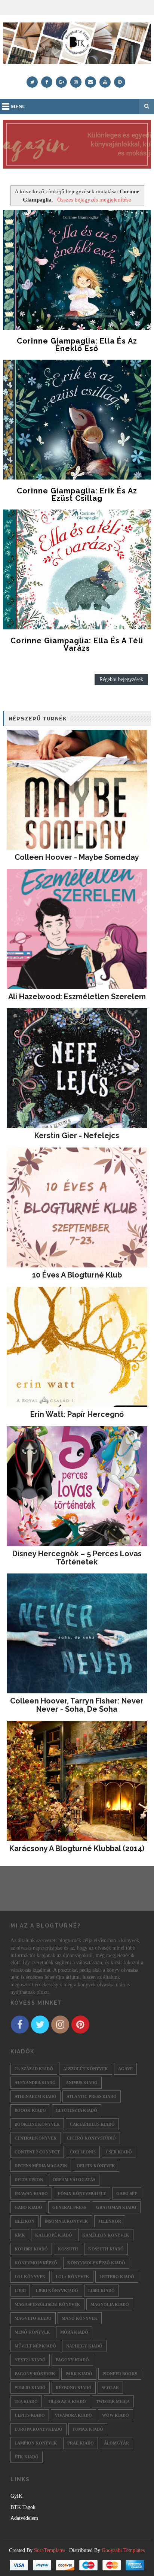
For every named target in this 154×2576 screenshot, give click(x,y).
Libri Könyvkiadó (57, 2291)
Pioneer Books (120, 2374)
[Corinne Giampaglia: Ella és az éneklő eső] (77, 270)
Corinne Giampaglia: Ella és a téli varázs (77, 644)
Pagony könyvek (35, 2374)
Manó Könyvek (80, 2318)
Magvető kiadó (33, 2318)
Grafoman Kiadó (116, 2207)
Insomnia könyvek (66, 2221)
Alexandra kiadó (35, 2083)
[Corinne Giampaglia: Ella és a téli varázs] (77, 569)
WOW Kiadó (115, 2415)
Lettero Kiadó (117, 2277)
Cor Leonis (83, 2152)
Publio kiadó (30, 2388)
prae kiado (81, 2443)
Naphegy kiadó (84, 2346)
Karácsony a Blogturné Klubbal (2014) (77, 1848)
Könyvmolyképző (36, 2263)
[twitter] (32, 82)
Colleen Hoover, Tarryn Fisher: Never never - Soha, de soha (77, 1705)
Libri (20, 2291)
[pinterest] (120, 82)
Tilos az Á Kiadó (67, 2401)
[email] (90, 82)
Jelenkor (110, 2221)
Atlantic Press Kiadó (92, 2096)
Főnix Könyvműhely (82, 2193)
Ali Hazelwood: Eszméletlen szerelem (77, 997)
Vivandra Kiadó (73, 2415)
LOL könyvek (30, 2277)
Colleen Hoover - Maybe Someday (77, 857)
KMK (20, 2235)
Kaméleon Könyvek (106, 2235)
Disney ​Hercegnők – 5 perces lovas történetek (77, 1558)
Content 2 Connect (37, 2152)
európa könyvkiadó (38, 2429)
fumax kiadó (88, 2429)
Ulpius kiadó (30, 2415)
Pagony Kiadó (72, 2360)
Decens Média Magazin (41, 2166)
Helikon (24, 2221)
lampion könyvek (36, 2443)
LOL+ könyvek (73, 2277)
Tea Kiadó (26, 2401)
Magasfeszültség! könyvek (47, 2304)
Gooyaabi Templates (123, 2550)
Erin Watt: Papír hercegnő (77, 1414)
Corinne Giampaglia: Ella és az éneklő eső (77, 345)
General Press (69, 2207)
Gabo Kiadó (28, 2207)
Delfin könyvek (96, 2166)
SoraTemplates (50, 2550)
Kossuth (68, 2249)
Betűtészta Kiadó (77, 2110)
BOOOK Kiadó (30, 2110)
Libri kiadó (101, 2291)
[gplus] (61, 82)
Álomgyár (116, 2443)
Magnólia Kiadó (110, 2304)
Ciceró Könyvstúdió (91, 2138)
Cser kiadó (119, 2152)
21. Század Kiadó (34, 2069)
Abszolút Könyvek (86, 2069)
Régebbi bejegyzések (121, 679)
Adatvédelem (24, 2518)
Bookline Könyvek (37, 2124)
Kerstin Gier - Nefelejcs (77, 1136)
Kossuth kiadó (106, 2249)
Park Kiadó (79, 2374)
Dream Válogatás (74, 2180)
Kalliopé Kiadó (54, 2235)
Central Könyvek (36, 2138)
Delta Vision (29, 2180)
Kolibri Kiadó (31, 2249)
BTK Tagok (23, 2507)
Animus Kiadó (82, 2083)
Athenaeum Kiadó (36, 2096)
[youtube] (105, 82)
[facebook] (47, 82)
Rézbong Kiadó (74, 2388)
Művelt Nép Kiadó (35, 2346)
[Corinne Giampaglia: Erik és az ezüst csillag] (77, 420)
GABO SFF (127, 2193)
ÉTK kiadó (27, 2457)
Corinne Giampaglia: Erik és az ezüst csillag (77, 495)
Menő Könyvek (32, 2332)
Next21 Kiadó (30, 2360)
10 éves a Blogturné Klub (77, 1275)
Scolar (110, 2388)
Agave (125, 2069)
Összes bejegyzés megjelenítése (94, 199)
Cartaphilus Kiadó (92, 2124)
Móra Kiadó (74, 2332)
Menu (18, 107)
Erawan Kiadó (31, 2193)
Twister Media (113, 2401)
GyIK (16, 2496)
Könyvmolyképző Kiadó (96, 2263)
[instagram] (76, 82)
